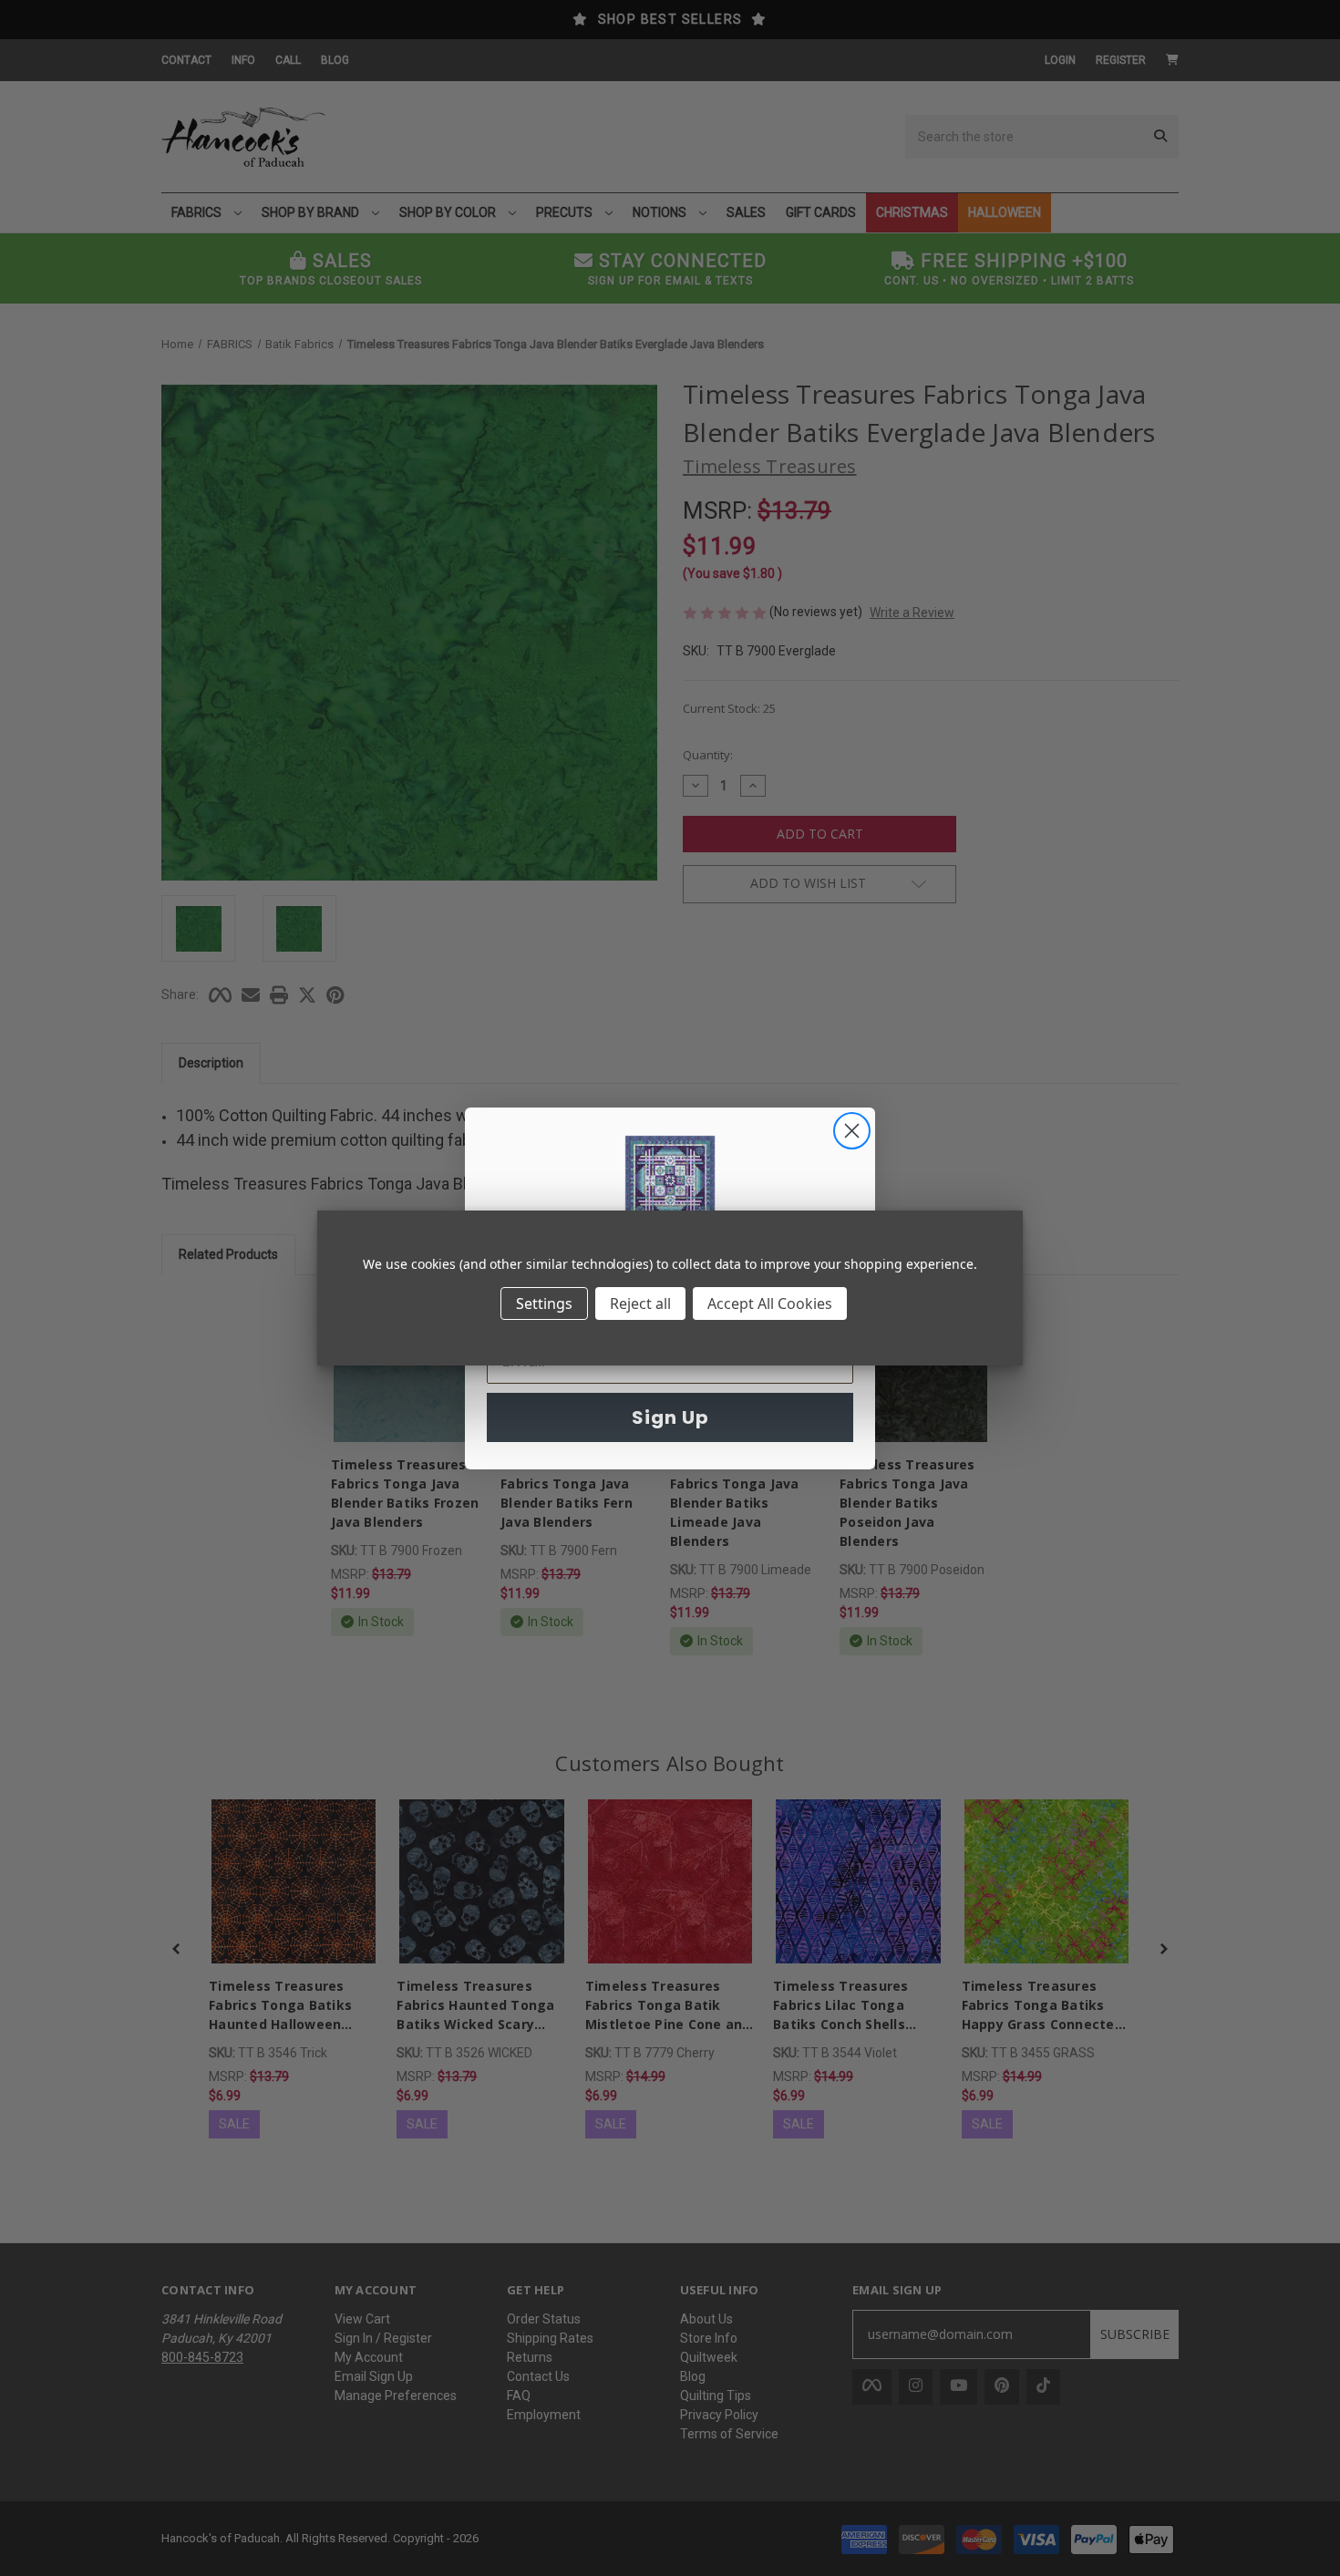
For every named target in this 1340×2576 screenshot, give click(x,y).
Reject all (640, 1303)
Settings (544, 1303)
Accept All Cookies (770, 1303)
